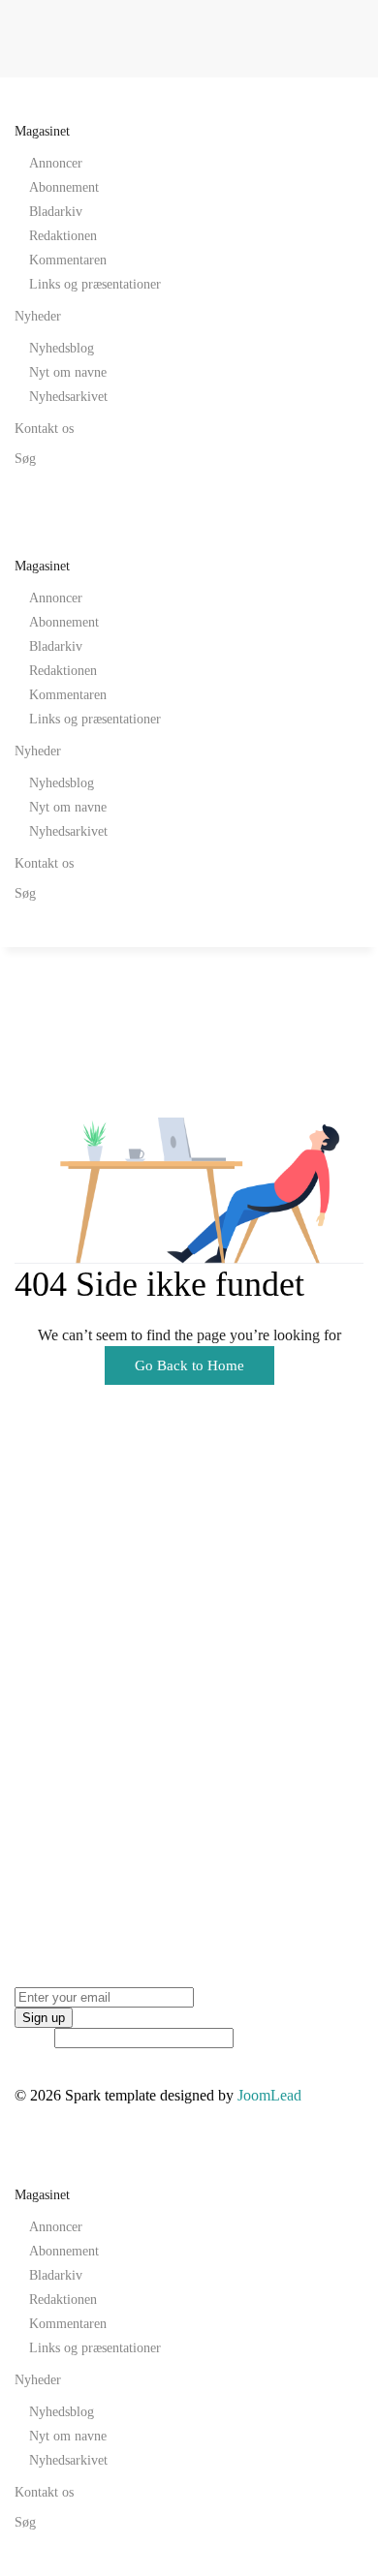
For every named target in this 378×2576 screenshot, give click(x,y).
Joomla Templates (69, 1687)
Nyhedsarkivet (68, 397)
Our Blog (44, 1845)
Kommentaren (68, 260)
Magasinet (42, 131)
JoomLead (47, 1659)
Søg (25, 459)
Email (32, 2037)
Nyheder (38, 316)
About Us (45, 1818)
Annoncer (56, 163)
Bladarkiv (56, 212)
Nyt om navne (68, 372)
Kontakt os (44, 429)
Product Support (64, 1741)
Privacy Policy (59, 1900)
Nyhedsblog (62, 348)
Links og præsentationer (95, 284)
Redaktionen (63, 236)
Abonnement (64, 187)
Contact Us (49, 1872)
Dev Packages (58, 1714)
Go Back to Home (189, 1365)
